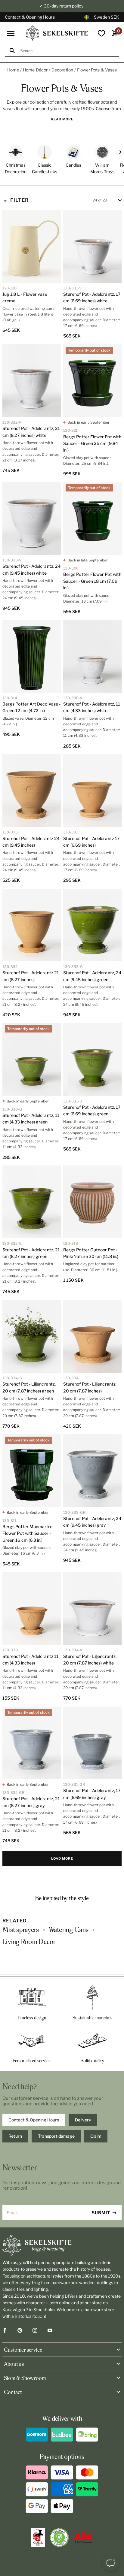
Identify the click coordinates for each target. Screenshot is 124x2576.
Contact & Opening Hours (30, 17)
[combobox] (67, 51)
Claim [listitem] (96, 2136)
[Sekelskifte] (62, 2245)
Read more (62, 119)
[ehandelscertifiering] (59, 2538)
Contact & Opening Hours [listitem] (34, 2120)
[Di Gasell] (38, 2538)
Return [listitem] (15, 2136)
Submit (101, 2213)
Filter (19, 200)
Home (13, 70)
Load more (62, 1858)
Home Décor (35, 70)
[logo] (57, 33)
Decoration (62, 70)
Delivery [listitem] (83, 2120)
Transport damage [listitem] (56, 2136)
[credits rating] (83, 2538)
